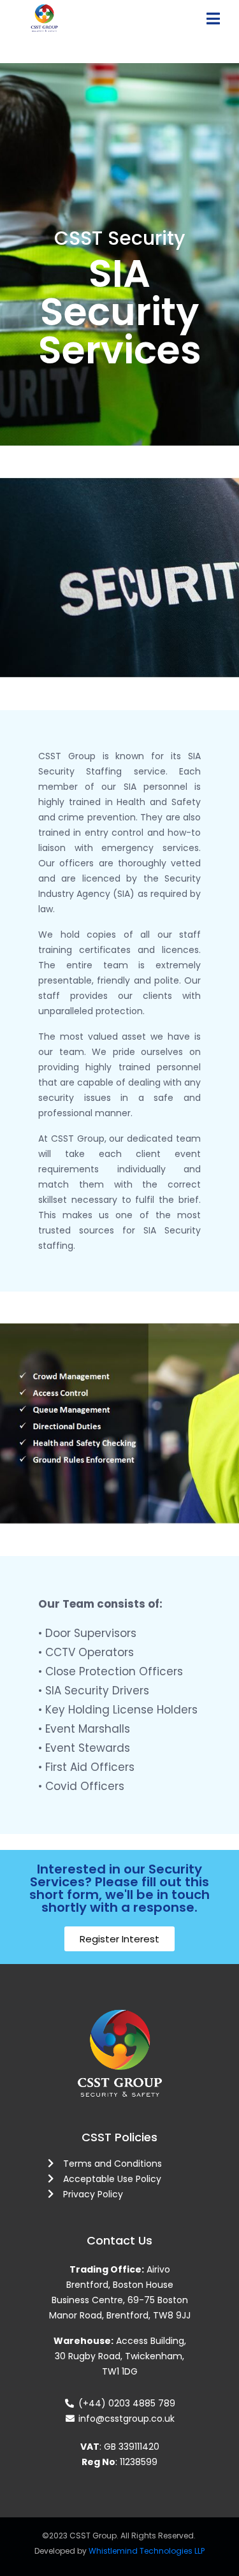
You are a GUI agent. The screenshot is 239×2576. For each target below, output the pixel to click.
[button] (119, 1939)
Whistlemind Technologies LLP (147, 2551)
